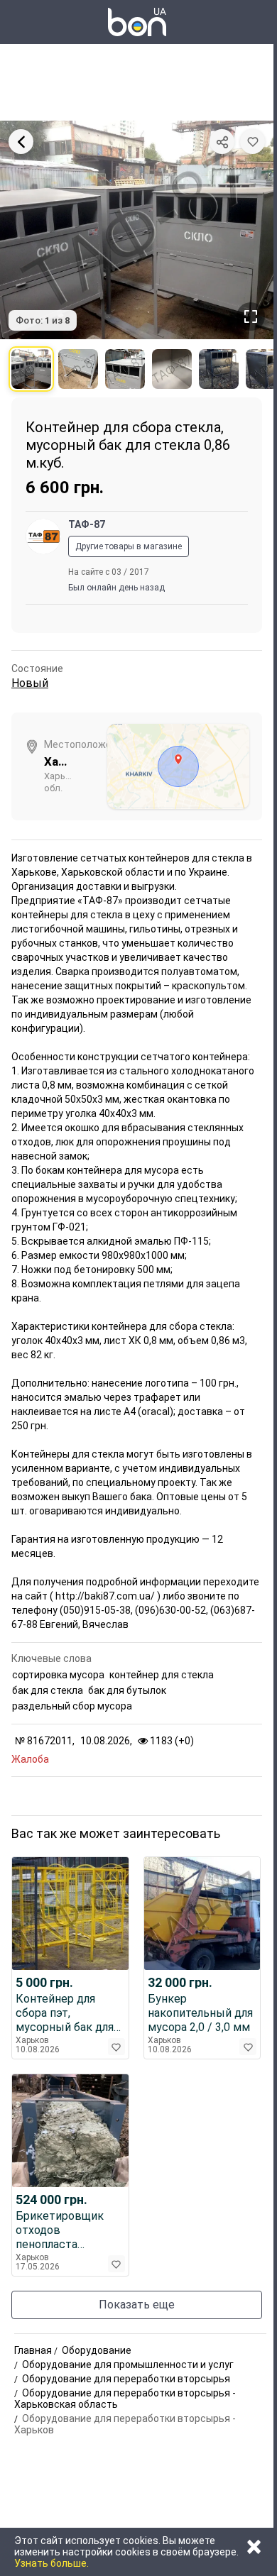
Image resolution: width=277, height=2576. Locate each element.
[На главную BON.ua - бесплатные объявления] (137, 22)
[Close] (21, 142)
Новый (30, 683)
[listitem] (31, 369)
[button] (252, 142)
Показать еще (137, 2305)
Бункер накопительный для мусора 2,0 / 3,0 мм (200, 2013)
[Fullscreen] (251, 317)
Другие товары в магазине (129, 546)
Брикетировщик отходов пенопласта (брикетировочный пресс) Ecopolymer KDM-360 (67, 2230)
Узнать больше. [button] (51, 2563)
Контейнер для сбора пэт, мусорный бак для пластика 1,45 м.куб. (69, 2013)
